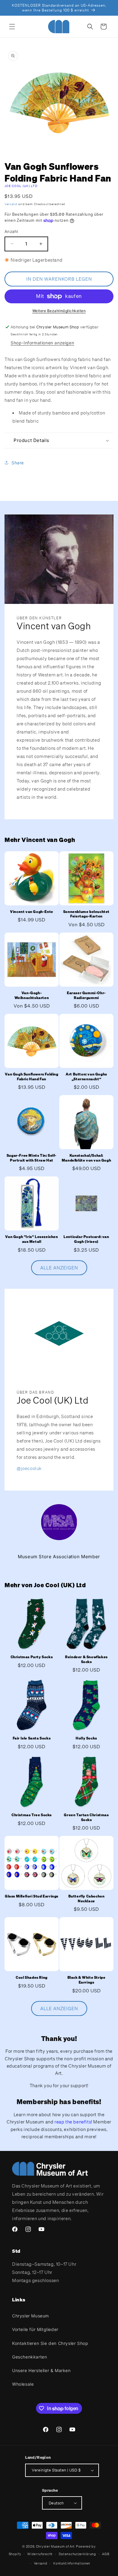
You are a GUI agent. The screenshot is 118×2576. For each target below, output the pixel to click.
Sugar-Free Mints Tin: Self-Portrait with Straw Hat (32, 1158)
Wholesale (23, 2384)
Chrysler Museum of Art (55, 2546)
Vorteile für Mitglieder (35, 2329)
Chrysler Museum (31, 2316)
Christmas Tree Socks (32, 1815)
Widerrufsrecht (40, 2554)
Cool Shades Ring (32, 1977)
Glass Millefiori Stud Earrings (32, 1896)
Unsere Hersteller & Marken (41, 2370)
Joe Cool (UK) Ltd (21, 186)
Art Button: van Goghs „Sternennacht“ (86, 1077)
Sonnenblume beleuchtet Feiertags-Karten (86, 914)
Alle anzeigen (59, 1268)
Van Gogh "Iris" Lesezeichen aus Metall (31, 1239)
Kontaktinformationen (72, 2563)
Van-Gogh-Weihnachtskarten (32, 995)
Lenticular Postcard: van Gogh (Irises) (86, 1239)
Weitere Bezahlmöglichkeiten (59, 311)
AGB (106, 2554)
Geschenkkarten (29, 2357)
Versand (11, 204)
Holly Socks (86, 1738)
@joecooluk (29, 1468)
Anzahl (11, 231)
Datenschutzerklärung (77, 2554)
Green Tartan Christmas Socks (86, 1817)
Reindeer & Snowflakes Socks (86, 1659)
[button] (12, 27)
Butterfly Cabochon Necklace (87, 1899)
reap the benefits (73, 2122)
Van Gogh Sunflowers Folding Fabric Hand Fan (31, 1077)
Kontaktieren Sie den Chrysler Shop (50, 2343)
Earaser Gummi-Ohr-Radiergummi (86, 995)
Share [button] (18, 463)
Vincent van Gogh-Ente (32, 912)
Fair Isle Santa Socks (32, 1738)
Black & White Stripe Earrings (87, 1980)
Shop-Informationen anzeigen (42, 343)
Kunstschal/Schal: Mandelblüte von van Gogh (86, 1158)
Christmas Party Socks (32, 1657)
